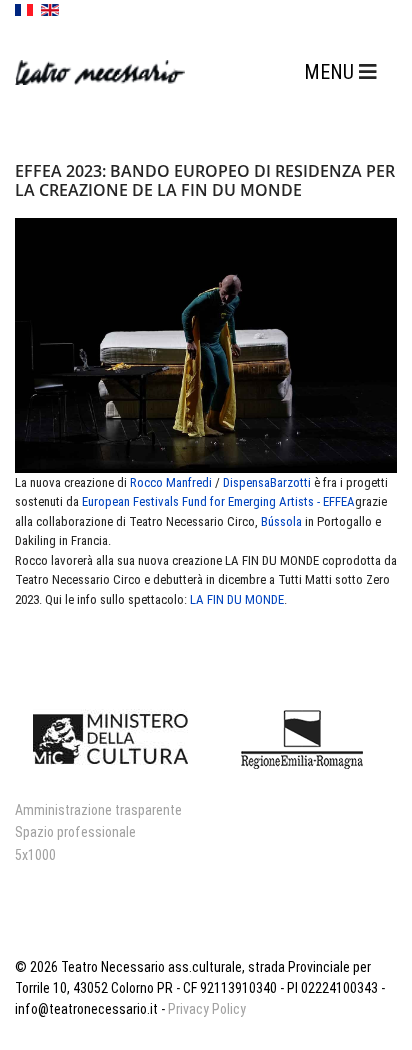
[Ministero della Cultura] (110, 739)
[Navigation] (340, 72)
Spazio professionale (75, 832)
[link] (171, 482)
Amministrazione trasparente (98, 810)
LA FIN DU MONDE (237, 599)
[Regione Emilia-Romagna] (301, 739)
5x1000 (35, 855)
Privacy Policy (207, 1009)
